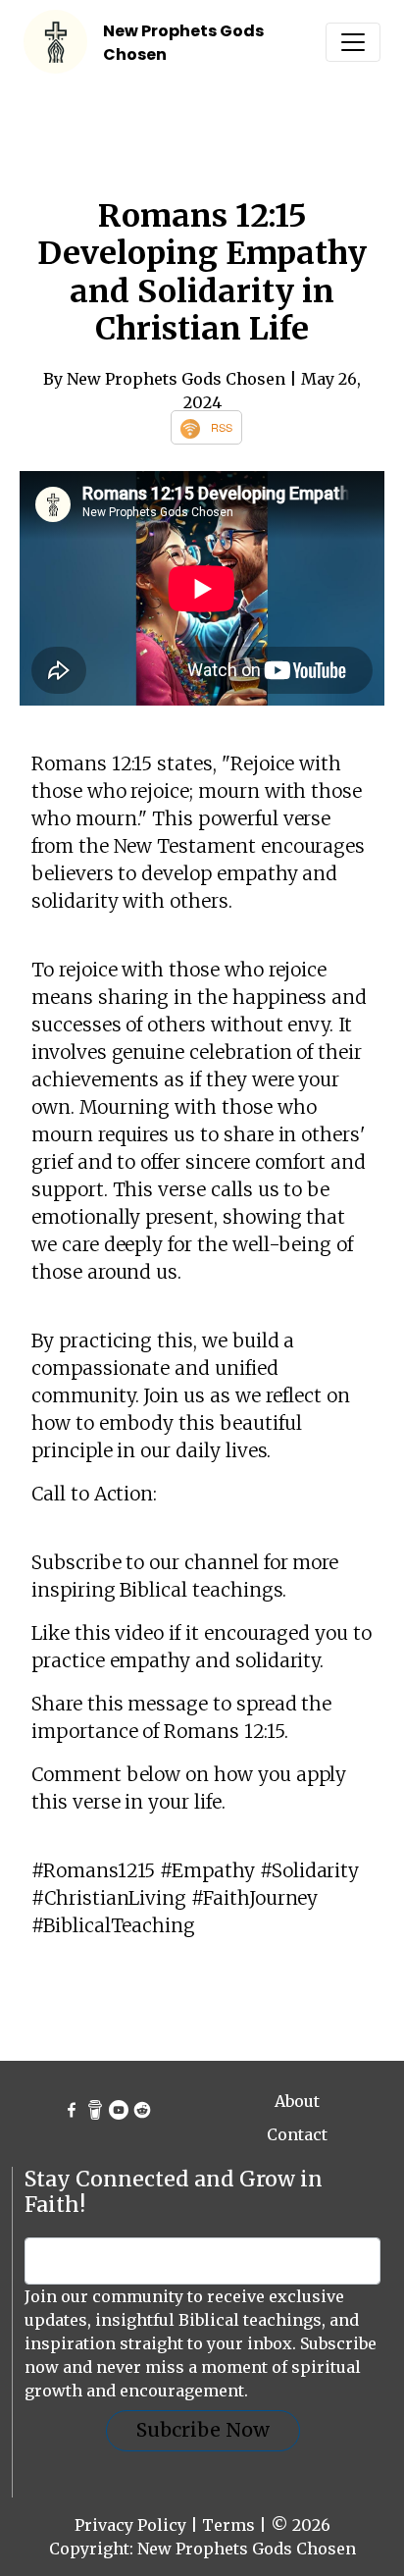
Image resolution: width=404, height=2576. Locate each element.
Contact (297, 2134)
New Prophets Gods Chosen (247, 2549)
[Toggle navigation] (353, 42)
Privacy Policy (130, 2525)
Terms (228, 2525)
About (297, 2101)
